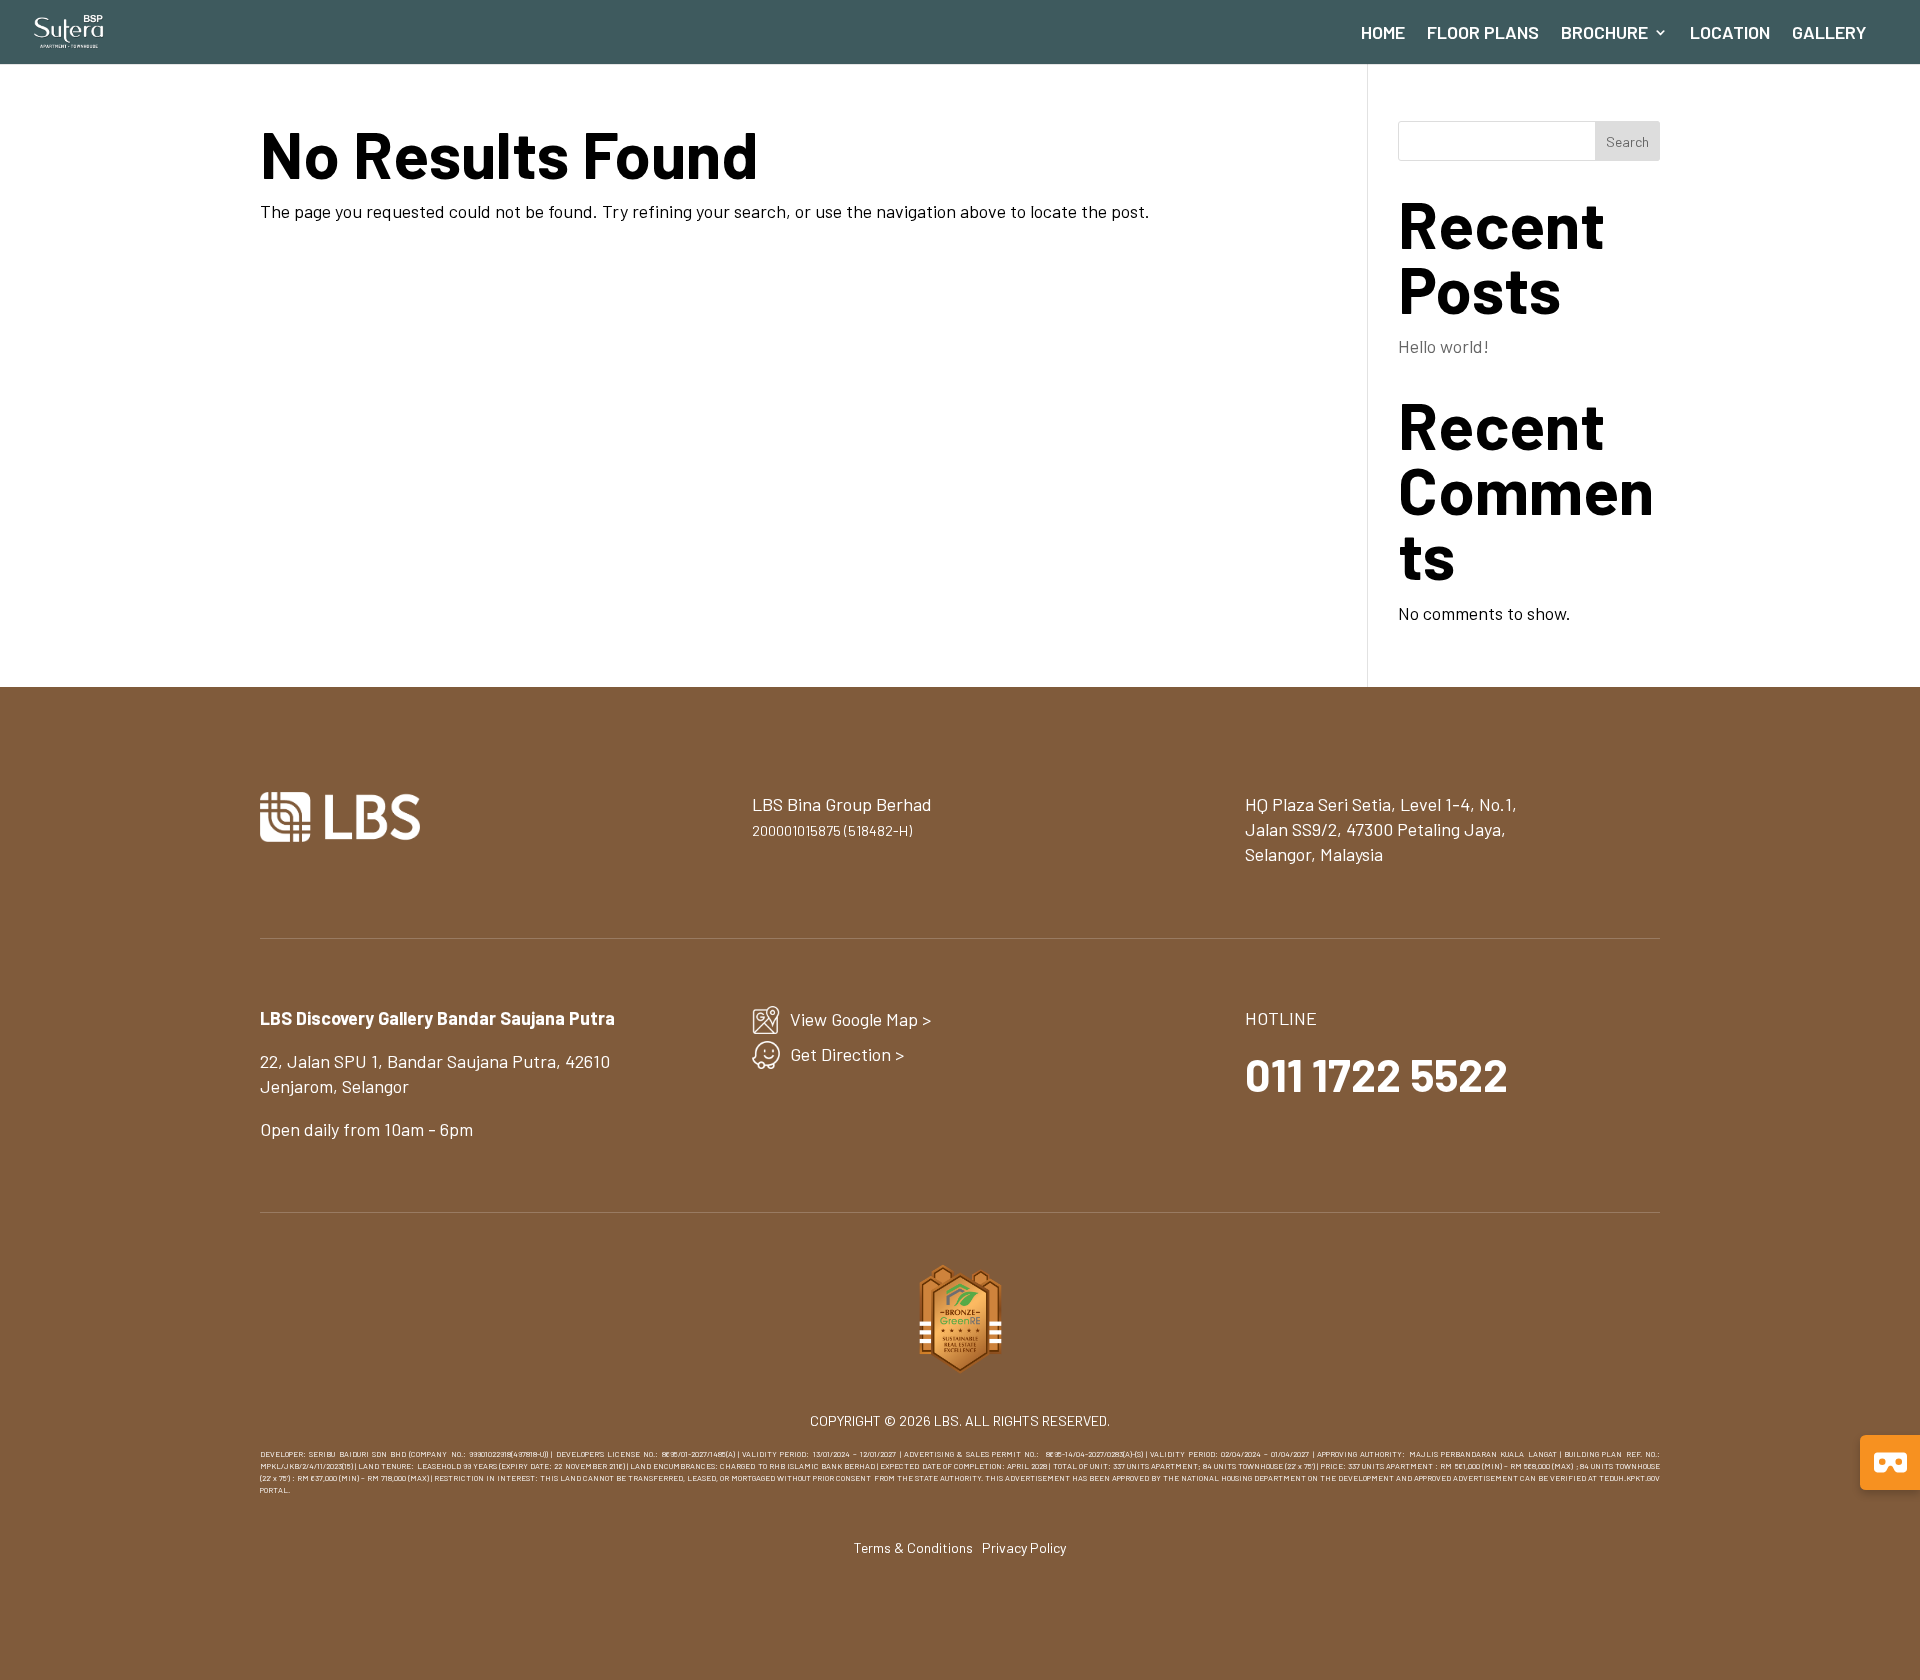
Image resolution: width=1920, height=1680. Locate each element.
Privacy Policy (1024, 1547)
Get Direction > (847, 1054)
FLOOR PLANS (1483, 34)
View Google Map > (860, 1019)
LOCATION (1730, 34)
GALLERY (1829, 34)
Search (1627, 141)
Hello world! (1443, 346)
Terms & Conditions (913, 1547)
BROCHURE (1604, 34)
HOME (1383, 34)
